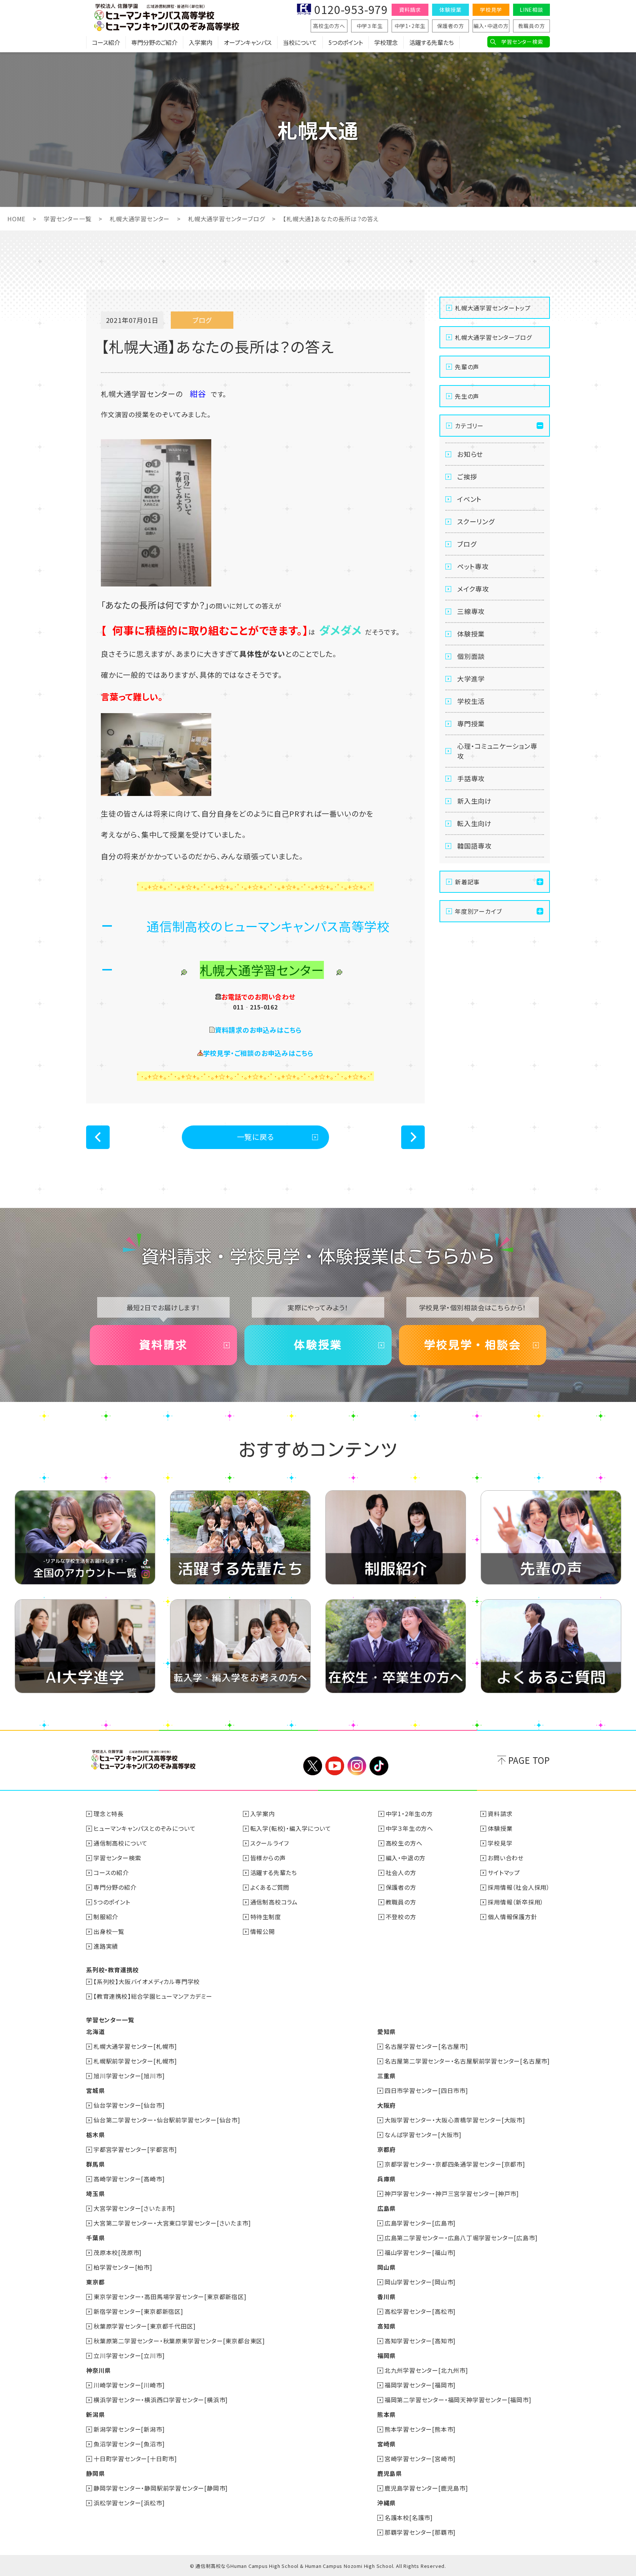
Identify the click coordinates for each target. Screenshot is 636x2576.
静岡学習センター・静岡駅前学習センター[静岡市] (161, 2488)
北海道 (95, 2031)
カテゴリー (469, 426)
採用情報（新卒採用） (516, 1902)
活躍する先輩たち (432, 42)
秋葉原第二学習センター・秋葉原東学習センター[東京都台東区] (179, 2341)
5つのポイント (346, 42)
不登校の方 (401, 1917)
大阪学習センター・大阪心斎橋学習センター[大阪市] (455, 2120)
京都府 (386, 2149)
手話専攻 (471, 778)
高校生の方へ (329, 26)
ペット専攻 (473, 566)
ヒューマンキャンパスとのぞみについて (144, 1828)
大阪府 (386, 2105)
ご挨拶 (467, 476)
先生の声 (467, 396)
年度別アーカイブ (478, 911)
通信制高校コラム (274, 1902)
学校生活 (471, 701)
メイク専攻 (473, 589)
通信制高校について (121, 1843)
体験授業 (450, 10)
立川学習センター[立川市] (129, 2355)
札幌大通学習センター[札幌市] (135, 2046)
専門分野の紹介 (115, 1887)
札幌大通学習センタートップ (493, 308)
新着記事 (467, 882)
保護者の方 (451, 26)
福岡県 (386, 2355)
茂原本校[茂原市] (118, 2252)
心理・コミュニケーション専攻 (497, 751)
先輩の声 (467, 367)
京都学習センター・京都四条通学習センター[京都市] (455, 2164)
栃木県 (95, 2135)
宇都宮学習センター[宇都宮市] (135, 2149)
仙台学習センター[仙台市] (129, 2105)
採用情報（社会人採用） (519, 1887)
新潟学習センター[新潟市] (129, 2429)
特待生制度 (266, 1917)
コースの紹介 (111, 1872)
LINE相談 (531, 10)
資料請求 (410, 10)
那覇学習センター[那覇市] (420, 2532)
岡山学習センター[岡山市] (420, 2282)
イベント (469, 499)
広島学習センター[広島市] (420, 2223)
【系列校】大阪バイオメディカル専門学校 (147, 1981)
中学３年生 (370, 26)
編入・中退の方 (491, 26)
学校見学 (491, 10)
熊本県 (386, 2414)
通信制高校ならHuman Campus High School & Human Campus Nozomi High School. (295, 2566)
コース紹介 (106, 42)
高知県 (386, 2326)
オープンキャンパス (248, 42)
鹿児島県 (390, 2473)
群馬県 (95, 2164)
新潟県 (95, 2414)
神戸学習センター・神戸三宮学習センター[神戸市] (452, 2193)
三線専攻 (471, 611)
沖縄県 (386, 2503)
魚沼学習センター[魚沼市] (129, 2444)
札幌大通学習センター (140, 219)
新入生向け (474, 801)
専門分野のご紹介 (154, 42)
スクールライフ (270, 1843)
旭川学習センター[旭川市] (129, 2076)
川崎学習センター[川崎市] (129, 2385)
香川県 (386, 2297)
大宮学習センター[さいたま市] (134, 2208)
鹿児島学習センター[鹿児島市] (426, 2488)
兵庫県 (386, 2179)
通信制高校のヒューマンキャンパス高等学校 (268, 926)
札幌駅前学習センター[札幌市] (135, 2061)
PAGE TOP (529, 1760)
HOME (16, 219)
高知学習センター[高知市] (420, 2341)
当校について (300, 42)
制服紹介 (106, 1917)
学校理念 (386, 42)
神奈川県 (98, 2370)
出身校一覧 (109, 1931)
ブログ (467, 544)
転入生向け (474, 823)
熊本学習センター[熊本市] (420, 2429)
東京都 (95, 2282)
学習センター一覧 (68, 219)
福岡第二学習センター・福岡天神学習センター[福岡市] (458, 2400)
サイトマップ (504, 1872)
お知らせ (470, 454)
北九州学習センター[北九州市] (426, 2370)
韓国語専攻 (474, 846)
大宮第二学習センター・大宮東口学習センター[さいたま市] (172, 2223)
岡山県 (386, 2267)
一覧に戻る (256, 1137)
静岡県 (95, 2473)
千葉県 (95, 2238)
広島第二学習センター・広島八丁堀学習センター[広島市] (461, 2238)
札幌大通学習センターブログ (226, 219)
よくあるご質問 (270, 1887)
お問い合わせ (506, 1858)
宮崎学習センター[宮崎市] (420, 2459)
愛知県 (386, 2031)
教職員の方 (532, 26)
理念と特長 (109, 1814)
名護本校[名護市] (409, 2517)
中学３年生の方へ (409, 1828)
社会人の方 (401, 1872)
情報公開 (263, 1931)
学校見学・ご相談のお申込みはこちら (259, 1053)
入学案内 (201, 42)
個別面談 (471, 656)
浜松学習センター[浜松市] (129, 2503)
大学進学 (471, 679)
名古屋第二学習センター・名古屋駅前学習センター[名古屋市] (467, 2061)
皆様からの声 (268, 1858)
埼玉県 (95, 2193)
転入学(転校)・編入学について (291, 1828)
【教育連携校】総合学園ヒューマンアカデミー (153, 1996)
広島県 (386, 2208)
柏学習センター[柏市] (123, 2267)
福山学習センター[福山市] (420, 2252)
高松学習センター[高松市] (420, 2311)
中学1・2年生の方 (409, 1814)
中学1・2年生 (410, 26)
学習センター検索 (522, 42)
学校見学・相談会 (473, 1345)
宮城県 (95, 2090)
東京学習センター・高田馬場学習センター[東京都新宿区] (170, 2297)
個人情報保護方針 (512, 1917)
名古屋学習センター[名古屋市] (426, 2046)
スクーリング (476, 521)
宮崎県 (386, 2444)
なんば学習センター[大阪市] (423, 2135)
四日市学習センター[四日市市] (426, 2090)
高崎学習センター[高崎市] (129, 2179)
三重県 (386, 2076)
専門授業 (471, 723)
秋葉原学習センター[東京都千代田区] (144, 2326)
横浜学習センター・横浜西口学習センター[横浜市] (161, 2400)
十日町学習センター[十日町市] (135, 2459)
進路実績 (106, 1946)
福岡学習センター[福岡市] (420, 2385)
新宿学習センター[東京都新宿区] (138, 2311)
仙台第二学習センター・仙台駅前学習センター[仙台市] (167, 2120)
